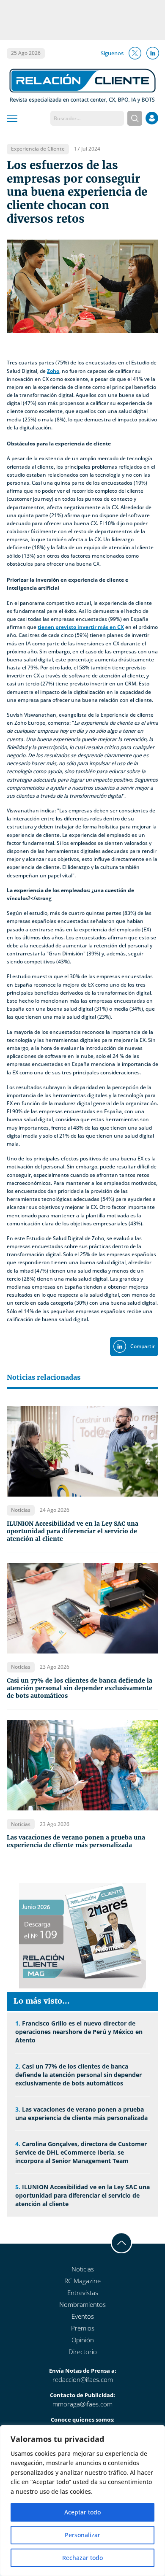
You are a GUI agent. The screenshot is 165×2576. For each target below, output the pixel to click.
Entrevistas (83, 2293)
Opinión (83, 2340)
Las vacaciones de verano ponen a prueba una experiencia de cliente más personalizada (76, 1841)
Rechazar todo (82, 2558)
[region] (82, 2500)
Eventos (83, 2316)
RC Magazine (82, 2281)
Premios (83, 2328)
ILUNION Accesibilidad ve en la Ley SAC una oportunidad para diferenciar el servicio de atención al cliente (73, 1531)
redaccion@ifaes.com (83, 2379)
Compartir (143, 1346)
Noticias (83, 2269)
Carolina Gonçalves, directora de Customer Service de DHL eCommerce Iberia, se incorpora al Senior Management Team (81, 2152)
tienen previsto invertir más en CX (81, 627)
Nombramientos (82, 2304)
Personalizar (82, 2535)
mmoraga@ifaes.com (82, 2404)
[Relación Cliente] (82, 85)
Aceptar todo (82, 2512)
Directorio (83, 2352)
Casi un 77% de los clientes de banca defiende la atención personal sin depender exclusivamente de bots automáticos (80, 1688)
